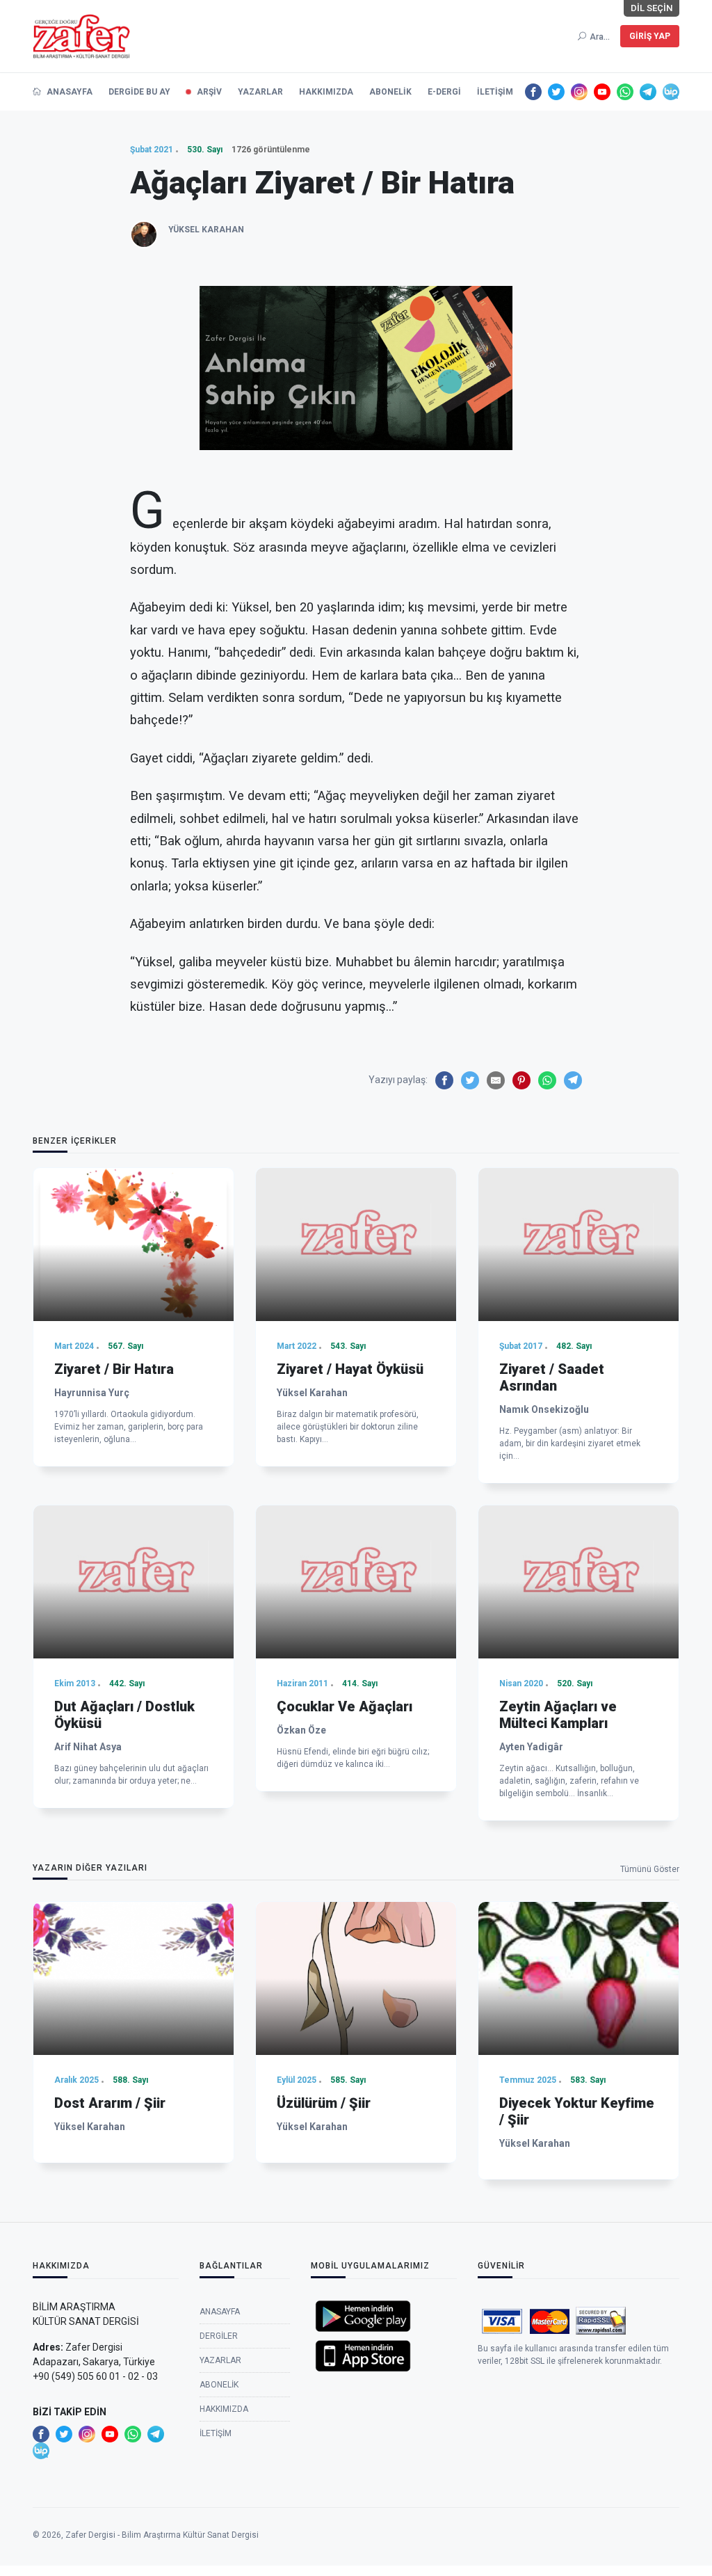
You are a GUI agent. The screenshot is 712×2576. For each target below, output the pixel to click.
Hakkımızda (326, 92)
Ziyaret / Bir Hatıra (114, 1369)
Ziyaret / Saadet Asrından (552, 1377)
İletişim (495, 92)
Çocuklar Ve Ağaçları (345, 1706)
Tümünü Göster (650, 1869)
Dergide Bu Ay (139, 92)
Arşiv (209, 92)
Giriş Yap (650, 36)
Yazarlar (260, 92)
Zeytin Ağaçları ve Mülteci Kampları (558, 1715)
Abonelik (390, 92)
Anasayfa (68, 92)
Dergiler (219, 2336)
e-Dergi (444, 92)
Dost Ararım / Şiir (110, 2103)
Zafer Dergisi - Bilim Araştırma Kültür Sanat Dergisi (162, 2535)
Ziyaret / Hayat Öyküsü (350, 1369)
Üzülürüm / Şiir (324, 2103)
